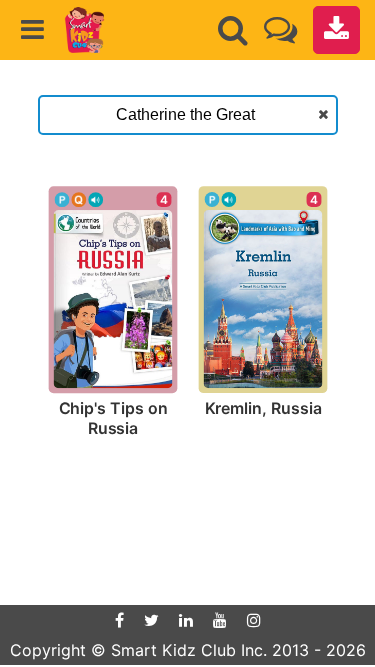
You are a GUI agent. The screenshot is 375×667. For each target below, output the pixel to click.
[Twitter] (151, 620)
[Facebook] (119, 620)
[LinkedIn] (186, 620)
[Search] (233, 30)
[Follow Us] (280, 29)
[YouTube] (220, 620)
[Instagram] (254, 620)
